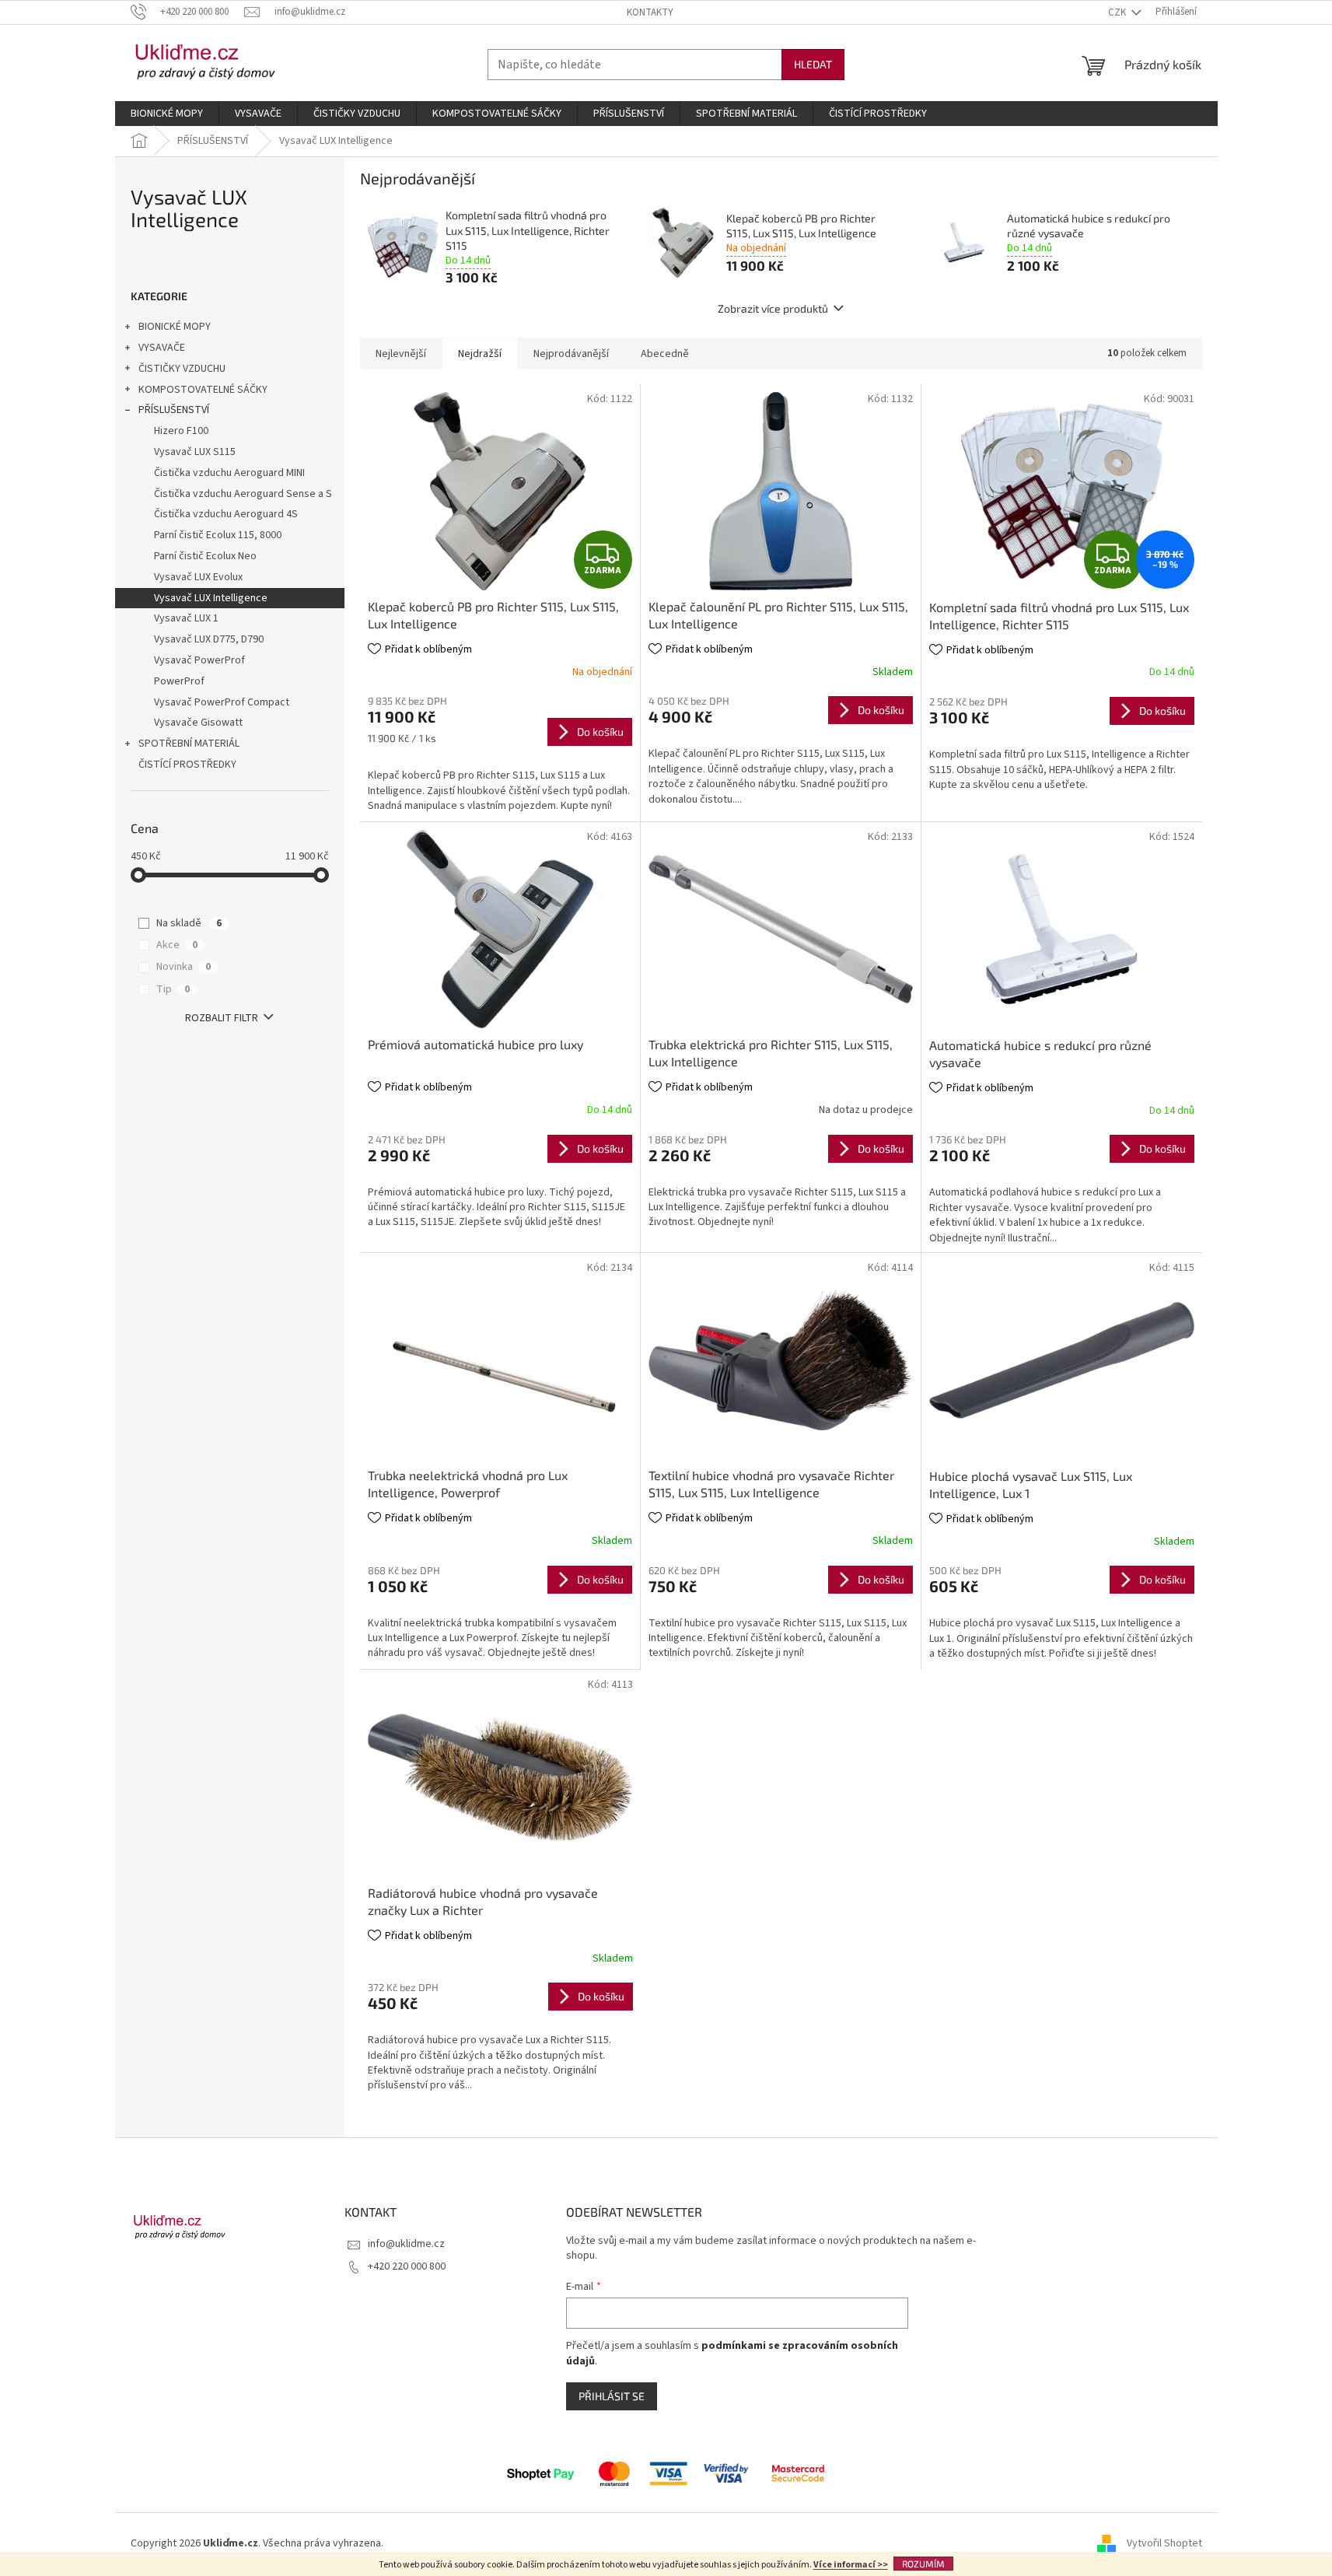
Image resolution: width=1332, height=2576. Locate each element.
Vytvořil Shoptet (1164, 2543)
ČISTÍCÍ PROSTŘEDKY (187, 765)
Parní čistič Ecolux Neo (205, 556)
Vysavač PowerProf (199, 660)
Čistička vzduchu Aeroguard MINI (229, 473)
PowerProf (179, 681)
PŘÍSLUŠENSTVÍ (174, 410)
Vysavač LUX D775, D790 (209, 639)
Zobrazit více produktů (773, 308)
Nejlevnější (401, 354)
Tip (173, 989)
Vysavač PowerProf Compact (222, 702)
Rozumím (923, 2564)
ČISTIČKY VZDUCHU (182, 369)
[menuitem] (167, 114)
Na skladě (189, 923)
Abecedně (665, 354)
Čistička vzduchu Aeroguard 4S (226, 514)
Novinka (184, 967)
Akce (177, 945)
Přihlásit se (612, 2396)
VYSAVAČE (162, 348)
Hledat (813, 64)
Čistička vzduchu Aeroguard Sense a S (243, 494)
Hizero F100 (181, 431)
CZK (1118, 12)
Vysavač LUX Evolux (198, 577)
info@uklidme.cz (406, 2244)
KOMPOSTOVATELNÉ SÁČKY (203, 390)
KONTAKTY (650, 12)
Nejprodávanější (571, 354)
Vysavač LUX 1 (186, 618)
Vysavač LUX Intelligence (211, 598)
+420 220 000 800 (407, 2266)
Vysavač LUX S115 (195, 452)
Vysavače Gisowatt (198, 723)
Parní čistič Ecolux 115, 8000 (218, 535)
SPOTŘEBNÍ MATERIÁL (189, 744)
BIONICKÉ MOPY (175, 327)
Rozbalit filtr (222, 1018)
